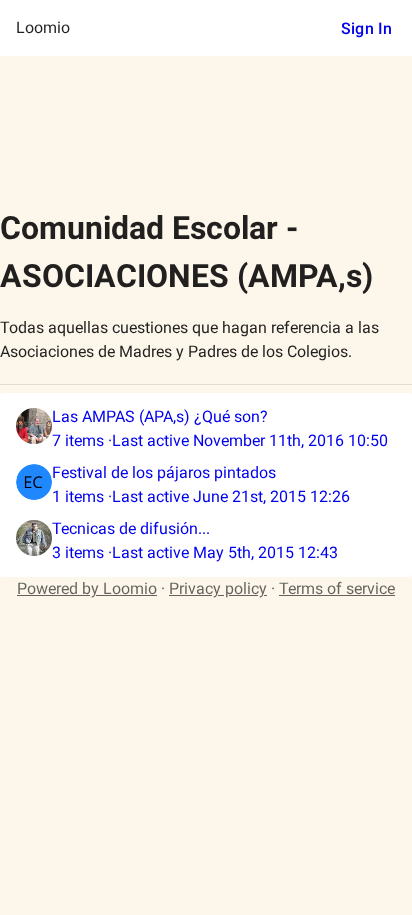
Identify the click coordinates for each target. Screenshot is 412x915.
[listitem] (206, 429)
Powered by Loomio (87, 588)
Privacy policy (218, 588)
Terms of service (337, 588)
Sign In (366, 28)
